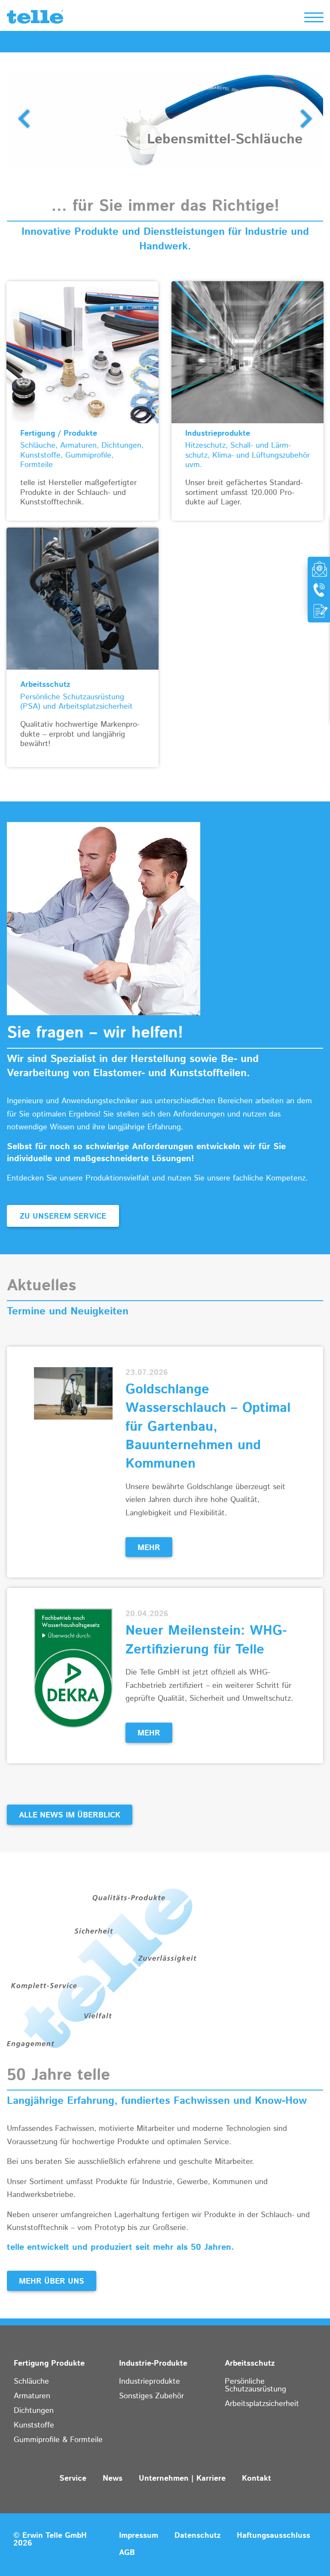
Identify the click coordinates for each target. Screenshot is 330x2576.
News (113, 2479)
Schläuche (31, 2382)
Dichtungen (34, 2411)
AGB (127, 2553)
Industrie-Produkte (153, 2364)
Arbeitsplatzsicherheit (262, 2404)
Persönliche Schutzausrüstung (255, 2385)
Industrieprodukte (150, 2382)
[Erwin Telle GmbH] (35, 19)
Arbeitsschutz (250, 2364)
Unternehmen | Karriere (182, 2479)
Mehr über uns (52, 2282)
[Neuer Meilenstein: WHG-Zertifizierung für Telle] (73, 1668)
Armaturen (32, 2396)
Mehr (149, 1548)
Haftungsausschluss (273, 2536)
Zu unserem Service (63, 1217)
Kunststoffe (34, 2425)
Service (73, 2479)
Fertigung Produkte (49, 2364)
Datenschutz (197, 2536)
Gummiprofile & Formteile (58, 2440)
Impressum (139, 2536)
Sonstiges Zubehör (151, 2396)
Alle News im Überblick (70, 1815)
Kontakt (257, 2479)
